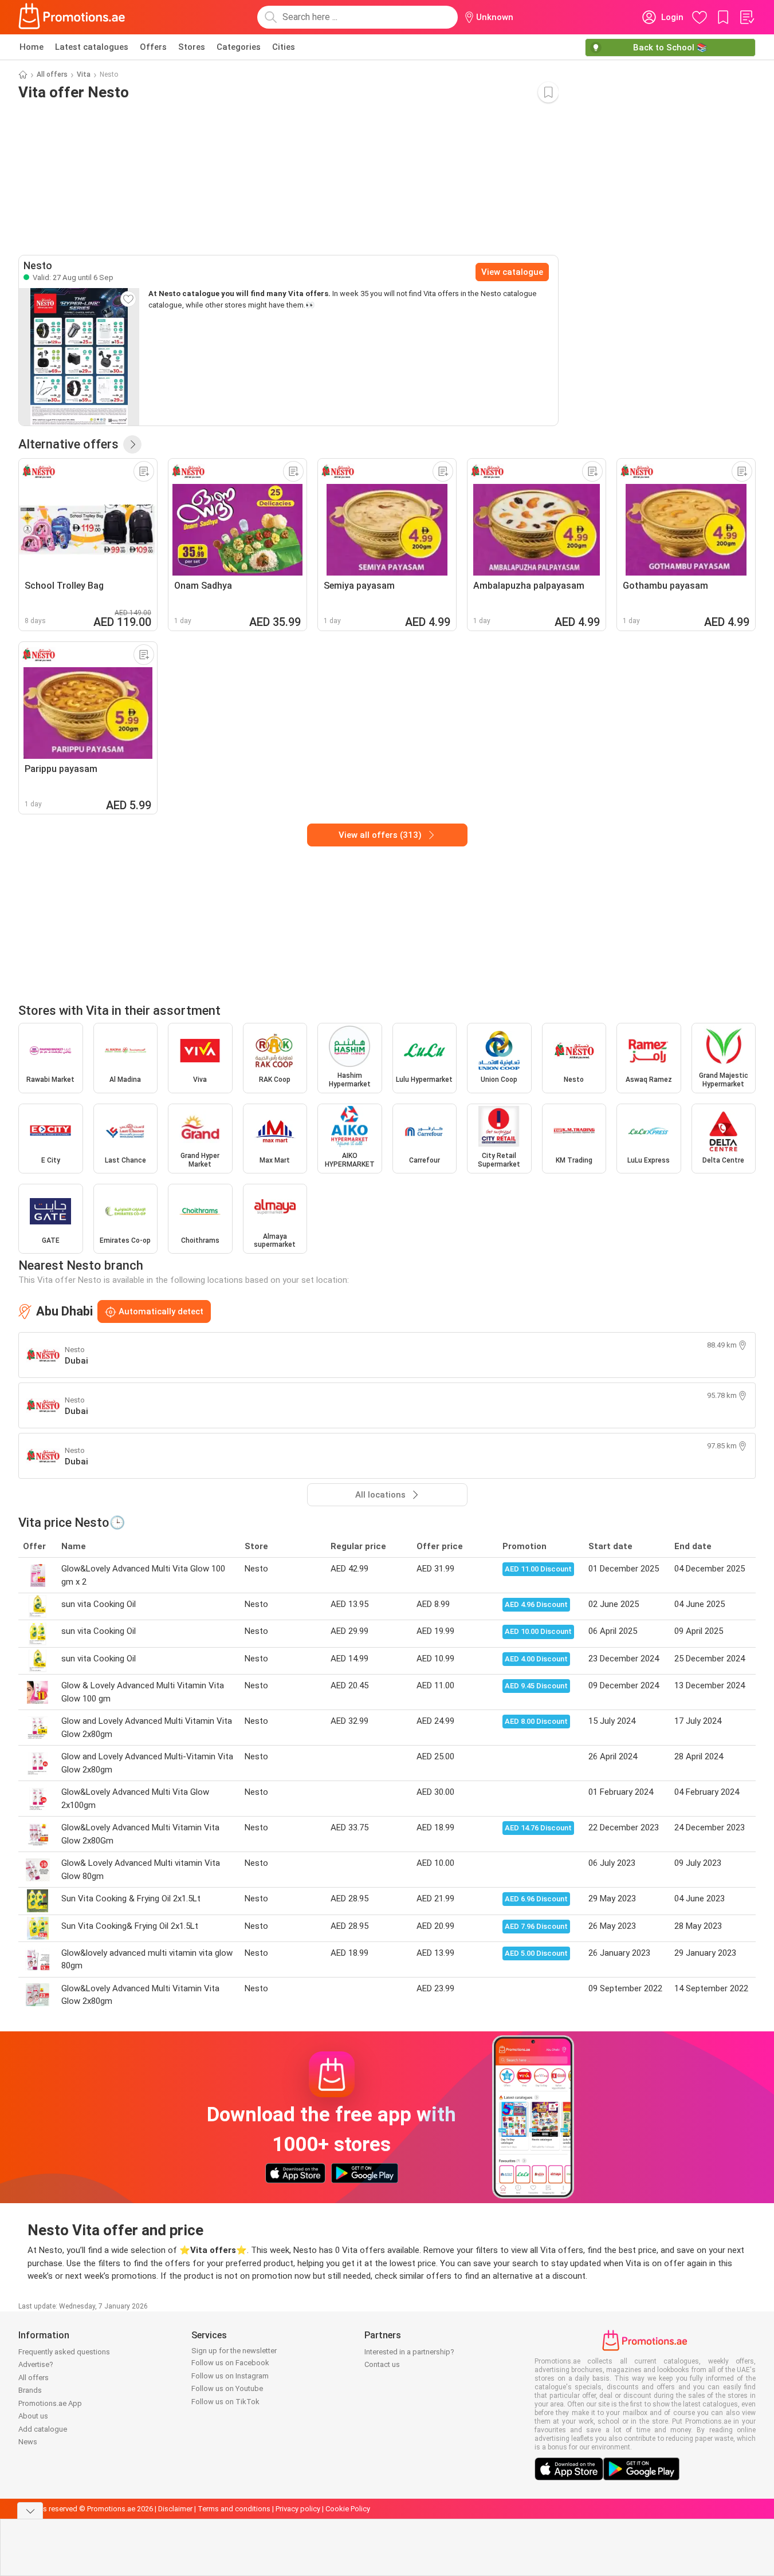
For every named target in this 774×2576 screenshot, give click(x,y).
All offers (52, 74)
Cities (284, 47)
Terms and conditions (234, 2509)
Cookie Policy (348, 2509)
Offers (153, 47)
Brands (30, 2390)
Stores (192, 47)
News (28, 2442)
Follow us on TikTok (225, 2402)
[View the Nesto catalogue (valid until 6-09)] (79, 357)
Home (32, 47)
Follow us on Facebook (230, 2363)
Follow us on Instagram (230, 2376)
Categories (239, 47)
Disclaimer (175, 2509)
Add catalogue (43, 2429)
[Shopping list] (747, 17)
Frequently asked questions (64, 2352)
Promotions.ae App (50, 2403)
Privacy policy (298, 2509)
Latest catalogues (92, 47)
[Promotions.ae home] (72, 17)
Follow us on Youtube (227, 2388)
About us (33, 2416)
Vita (84, 74)
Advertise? (36, 2364)
